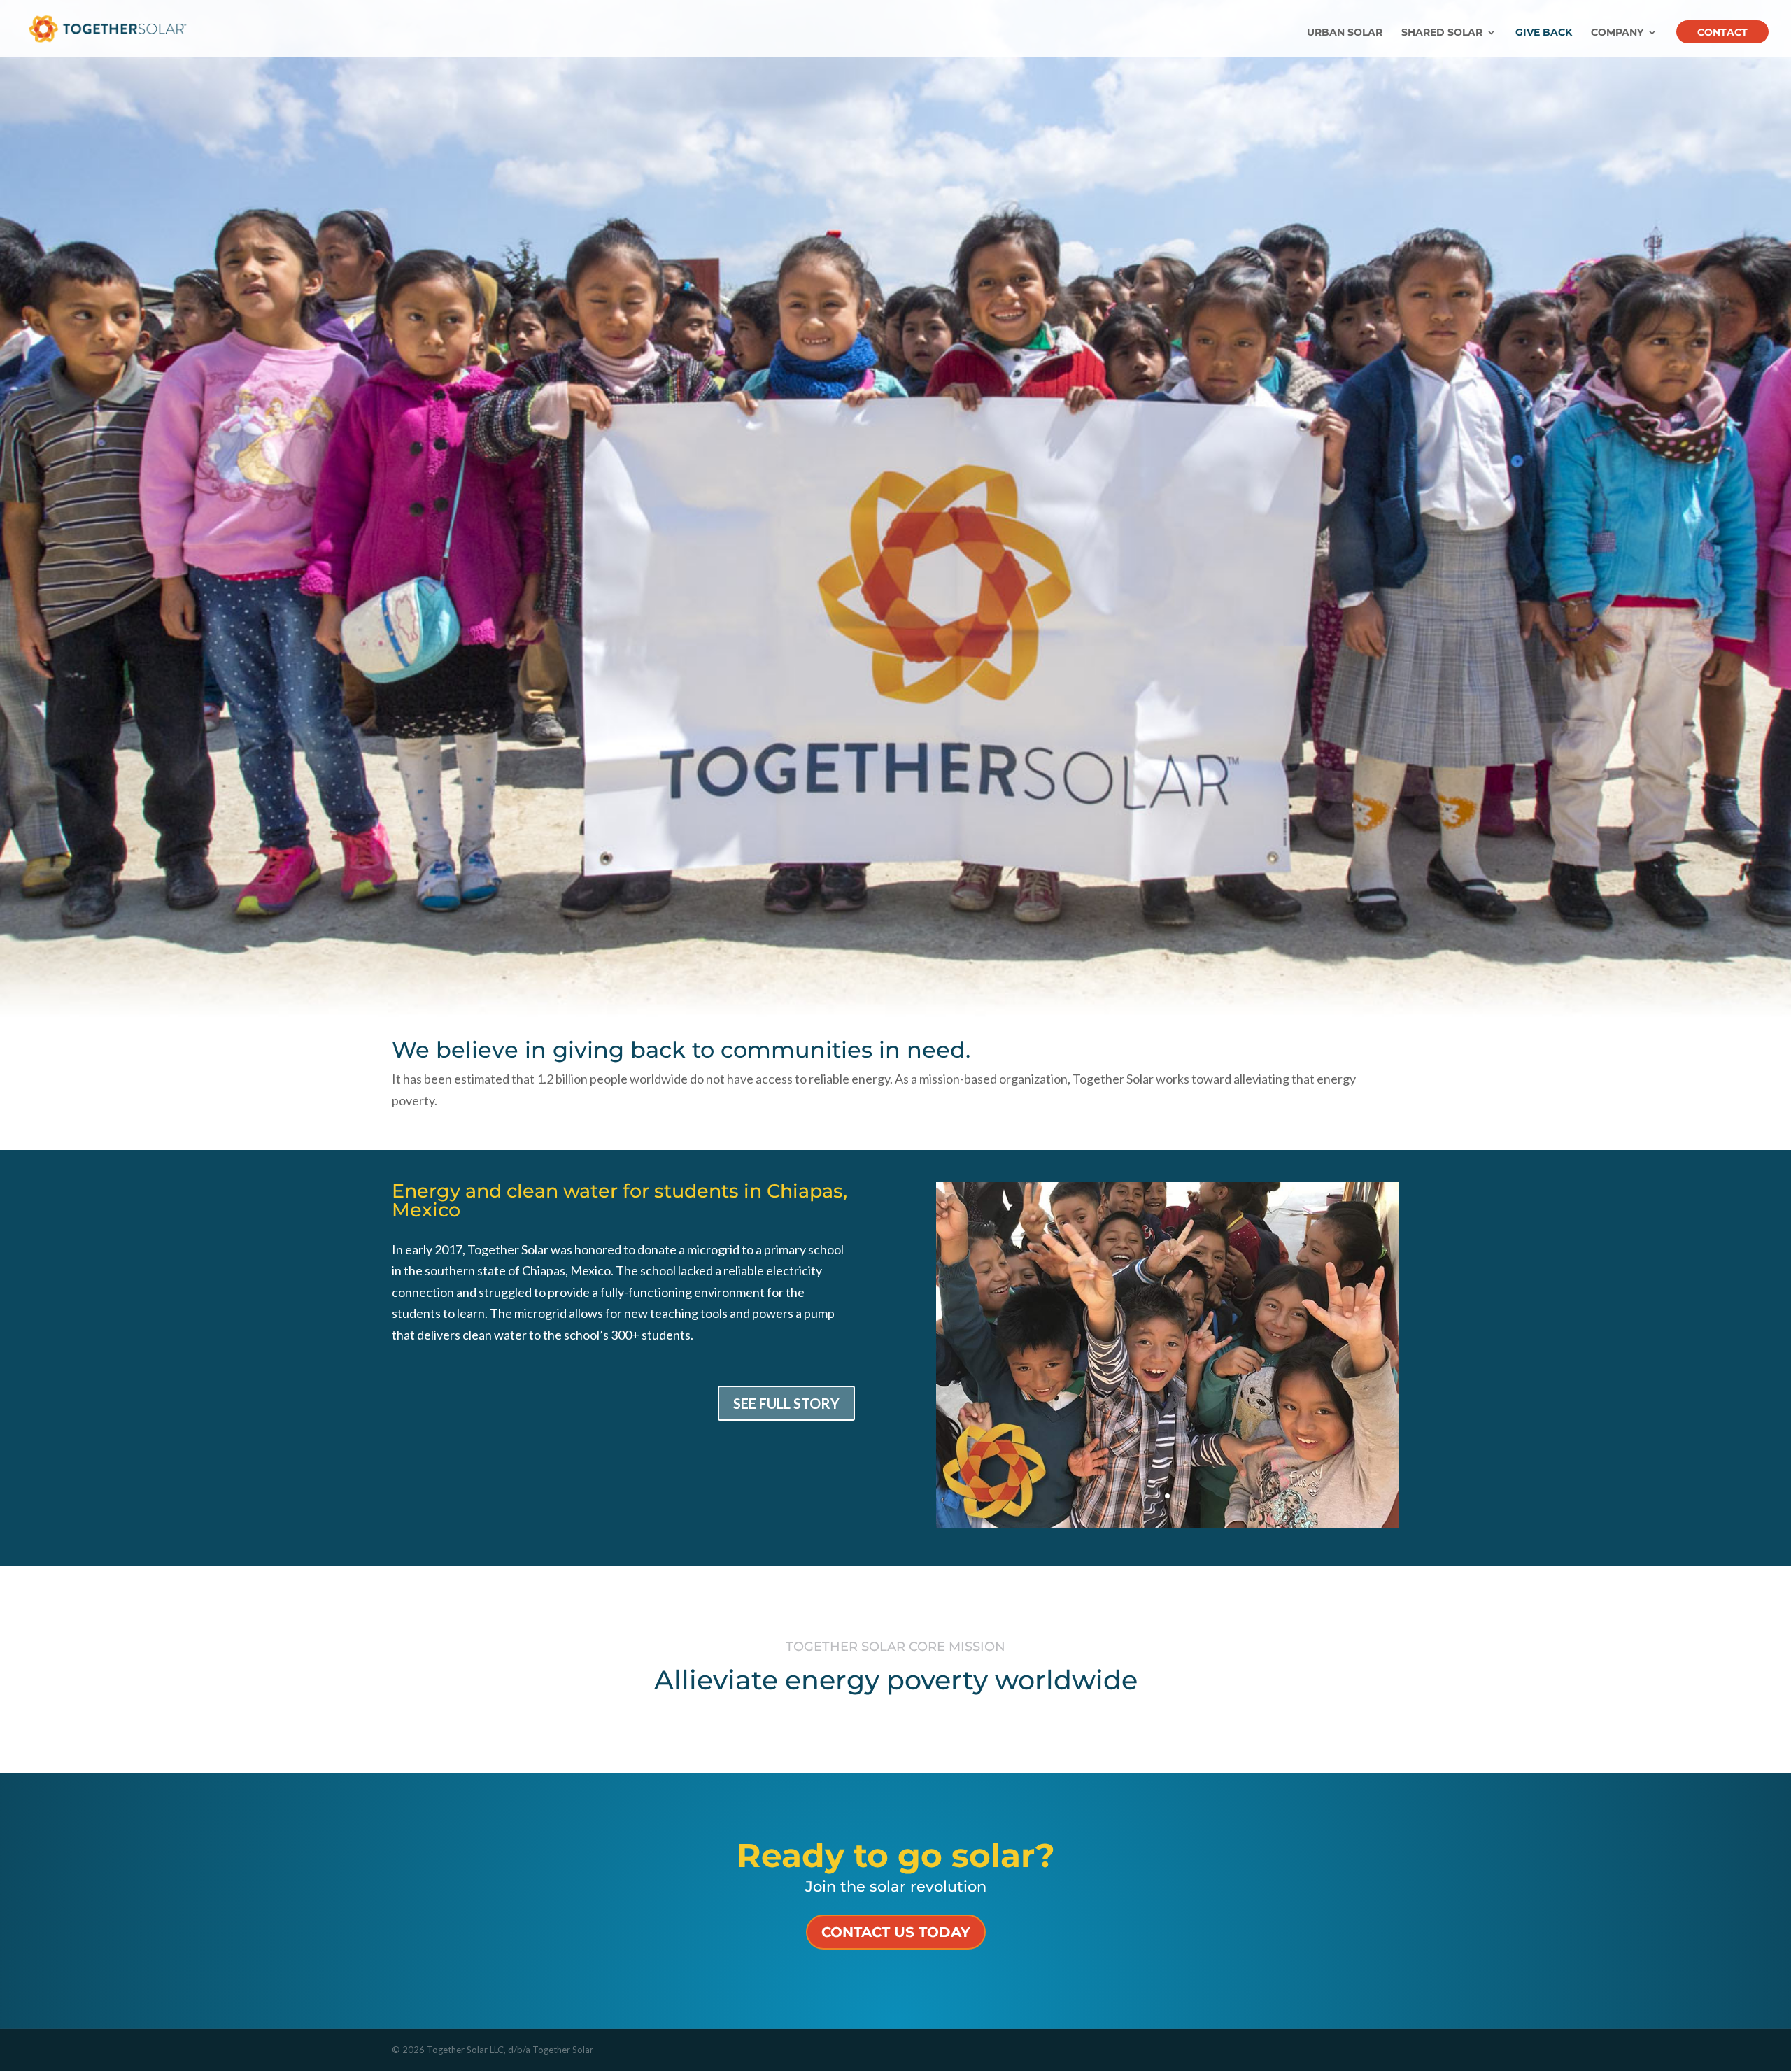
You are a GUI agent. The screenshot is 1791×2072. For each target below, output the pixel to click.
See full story (786, 1403)
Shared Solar (1442, 33)
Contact (1722, 33)
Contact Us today (896, 1932)
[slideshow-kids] (1168, 1524)
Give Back (1544, 33)
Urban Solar (1345, 33)
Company (1617, 33)
